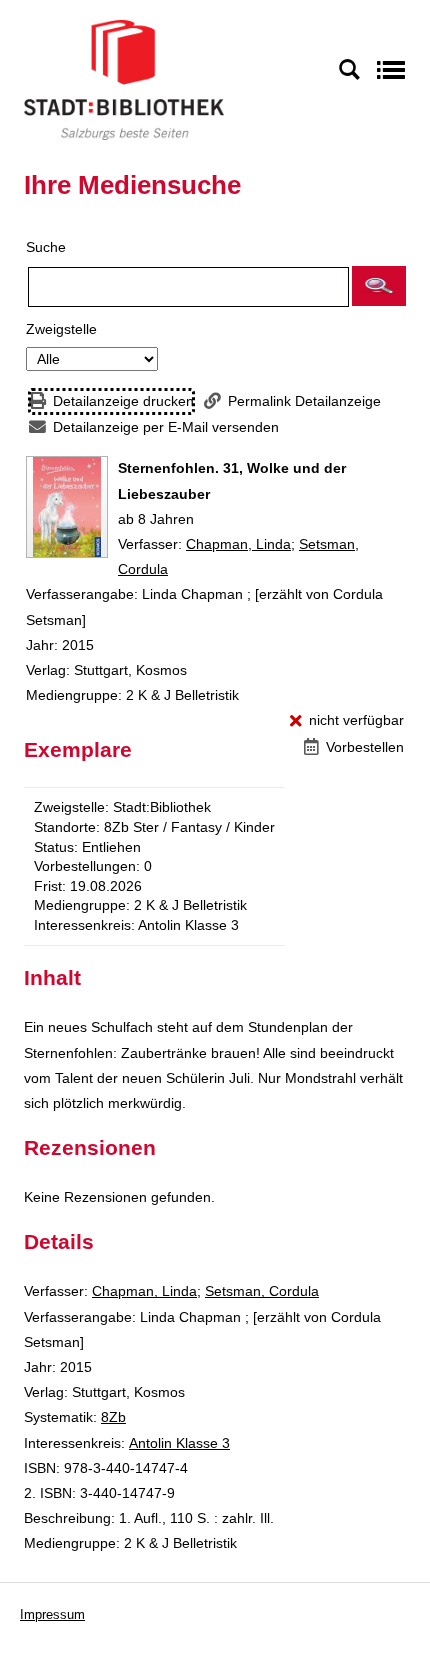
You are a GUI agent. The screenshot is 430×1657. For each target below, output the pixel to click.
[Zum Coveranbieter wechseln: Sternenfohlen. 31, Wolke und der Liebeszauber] (67, 507)
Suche (46, 247)
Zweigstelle (61, 329)
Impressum (52, 1614)
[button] (379, 286)
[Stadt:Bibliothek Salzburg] (124, 79)
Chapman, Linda (238, 544)
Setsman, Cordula (262, 1291)
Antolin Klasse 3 (179, 1443)
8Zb (113, 1417)
